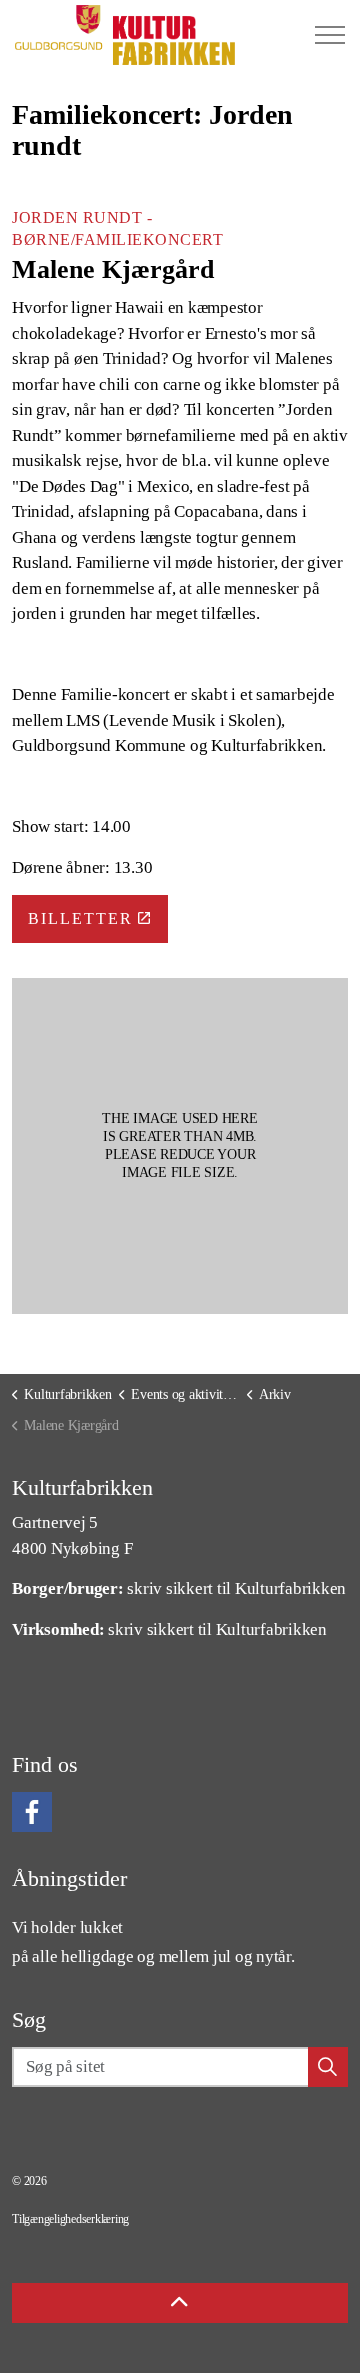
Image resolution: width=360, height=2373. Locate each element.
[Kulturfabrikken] (125, 35)
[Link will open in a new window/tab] (32, 1812)
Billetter (80, 918)
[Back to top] (180, 2303)
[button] (180, 1146)
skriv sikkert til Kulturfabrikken (236, 1588)
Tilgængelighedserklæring (70, 2219)
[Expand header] (330, 35)
